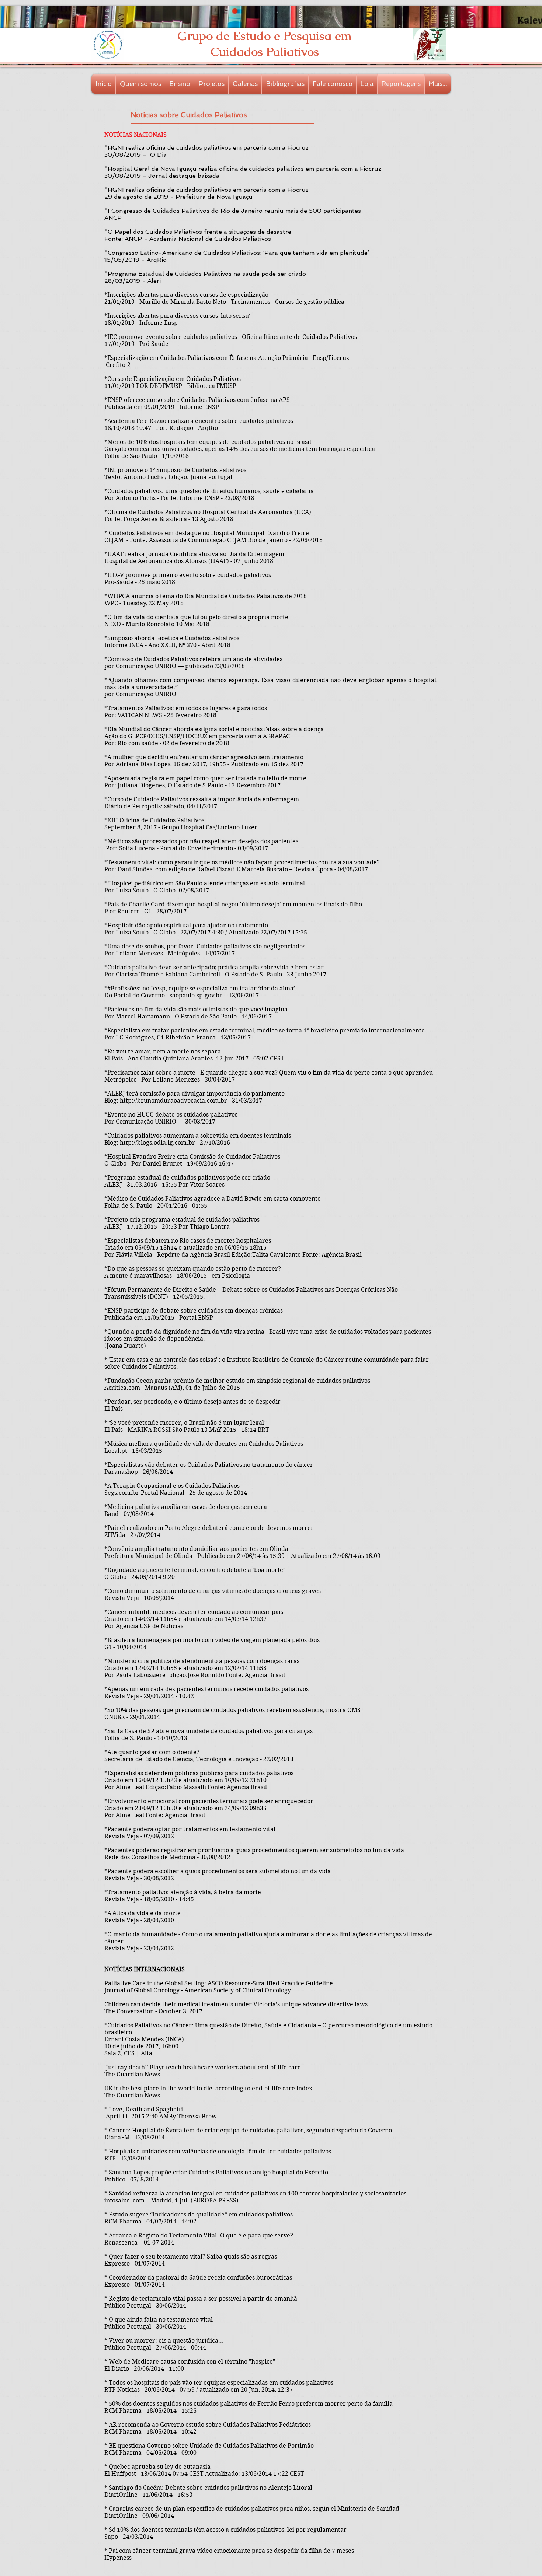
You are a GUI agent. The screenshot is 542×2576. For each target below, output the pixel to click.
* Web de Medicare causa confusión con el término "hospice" (190, 2362)
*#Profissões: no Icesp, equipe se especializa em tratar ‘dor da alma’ (200, 988)
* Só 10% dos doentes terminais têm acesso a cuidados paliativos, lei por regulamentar (225, 2530)
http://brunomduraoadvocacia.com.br (173, 1100)
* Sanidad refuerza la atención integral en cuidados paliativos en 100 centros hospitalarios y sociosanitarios (255, 2193)
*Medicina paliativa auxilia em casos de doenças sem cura (186, 1507)
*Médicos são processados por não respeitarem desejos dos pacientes (201, 841)
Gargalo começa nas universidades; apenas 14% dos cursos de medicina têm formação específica (240, 449)
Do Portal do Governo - (137, 995)
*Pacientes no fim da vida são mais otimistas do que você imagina (196, 1009)
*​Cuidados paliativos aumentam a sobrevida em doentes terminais (198, 1136)
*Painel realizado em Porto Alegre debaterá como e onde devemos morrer (209, 1528)
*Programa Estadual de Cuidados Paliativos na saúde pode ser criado (205, 274)
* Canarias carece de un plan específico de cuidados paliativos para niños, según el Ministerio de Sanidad (252, 2509)
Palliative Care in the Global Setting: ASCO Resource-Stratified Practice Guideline (219, 1983)
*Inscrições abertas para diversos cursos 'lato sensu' (177, 316)
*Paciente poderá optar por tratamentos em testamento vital (190, 1829)
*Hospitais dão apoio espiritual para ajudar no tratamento (186, 925)
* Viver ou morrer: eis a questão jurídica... (164, 2341)
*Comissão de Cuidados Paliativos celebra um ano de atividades (193, 659)
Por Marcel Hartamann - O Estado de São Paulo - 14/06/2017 (188, 1016)
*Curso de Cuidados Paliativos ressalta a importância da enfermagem (202, 799)
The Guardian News (133, 2095)
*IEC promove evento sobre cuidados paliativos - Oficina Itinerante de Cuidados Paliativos (231, 337)
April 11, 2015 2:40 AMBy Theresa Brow (161, 2116)
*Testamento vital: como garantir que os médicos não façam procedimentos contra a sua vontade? (242, 862)
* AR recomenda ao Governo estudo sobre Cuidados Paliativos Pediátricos (208, 2425)
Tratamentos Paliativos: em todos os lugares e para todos (187, 708)
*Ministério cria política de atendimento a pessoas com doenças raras (202, 1661)
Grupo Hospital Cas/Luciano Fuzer (209, 827)
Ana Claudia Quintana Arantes (170, 1058)
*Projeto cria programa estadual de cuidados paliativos (182, 1220)
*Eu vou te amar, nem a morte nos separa (163, 1051)
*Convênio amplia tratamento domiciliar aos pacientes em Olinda (196, 1549)
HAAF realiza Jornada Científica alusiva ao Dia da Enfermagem (196, 554)
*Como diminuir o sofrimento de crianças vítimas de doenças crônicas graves (213, 1591)
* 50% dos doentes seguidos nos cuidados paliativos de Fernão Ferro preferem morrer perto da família (249, 2404)
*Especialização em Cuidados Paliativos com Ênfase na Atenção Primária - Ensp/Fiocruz (227, 358)
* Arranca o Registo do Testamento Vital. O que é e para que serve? (199, 2235)
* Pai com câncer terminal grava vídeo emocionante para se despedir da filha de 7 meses (229, 2551)
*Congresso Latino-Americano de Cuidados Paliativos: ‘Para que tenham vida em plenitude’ (237, 253)
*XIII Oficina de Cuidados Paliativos (154, 820)
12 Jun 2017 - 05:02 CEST (250, 1058)
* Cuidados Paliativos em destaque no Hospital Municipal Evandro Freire (207, 533)
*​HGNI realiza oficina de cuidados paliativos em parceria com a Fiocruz (206, 190)
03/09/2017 (253, 848)
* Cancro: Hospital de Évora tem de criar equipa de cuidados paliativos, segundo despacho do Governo (248, 2130)
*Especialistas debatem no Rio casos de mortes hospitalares (188, 1241)
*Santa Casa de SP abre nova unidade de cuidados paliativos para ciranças (209, 1731)
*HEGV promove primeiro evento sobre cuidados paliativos (188, 575)
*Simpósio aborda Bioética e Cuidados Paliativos (172, 638)
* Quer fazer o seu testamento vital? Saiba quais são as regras (191, 2256)
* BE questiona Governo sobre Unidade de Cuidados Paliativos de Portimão (209, 2446)
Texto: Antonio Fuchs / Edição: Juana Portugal (168, 477)
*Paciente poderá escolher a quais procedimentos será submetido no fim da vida (218, 1871)
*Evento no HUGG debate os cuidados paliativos (171, 1115)
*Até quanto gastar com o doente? (152, 1752)
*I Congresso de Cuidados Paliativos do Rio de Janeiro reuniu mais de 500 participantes (233, 211)
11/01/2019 (119, 386)
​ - (214, 1058)
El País (114, 1409)
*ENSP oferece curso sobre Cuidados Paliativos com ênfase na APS (197, 400)
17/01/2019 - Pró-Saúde (136, 344)
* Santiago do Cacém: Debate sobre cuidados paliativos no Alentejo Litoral (208, 2488)
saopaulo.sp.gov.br (196, 995)
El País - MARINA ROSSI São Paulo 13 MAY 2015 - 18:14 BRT (187, 1430)
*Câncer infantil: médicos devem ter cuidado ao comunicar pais (194, 1612)
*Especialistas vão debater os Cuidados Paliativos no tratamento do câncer (209, 1465)
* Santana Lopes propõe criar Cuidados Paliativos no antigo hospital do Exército (216, 2172)
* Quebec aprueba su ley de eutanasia (157, 2467)
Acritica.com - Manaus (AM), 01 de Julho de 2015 (172, 1388)
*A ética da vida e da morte (143, 1913)
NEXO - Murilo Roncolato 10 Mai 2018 (157, 624)
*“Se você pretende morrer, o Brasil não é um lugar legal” (185, 1423)
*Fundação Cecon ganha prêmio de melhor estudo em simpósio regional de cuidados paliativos (237, 1381)
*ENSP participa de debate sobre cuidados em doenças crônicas (194, 1311)
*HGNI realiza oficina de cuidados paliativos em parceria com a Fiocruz (206, 148)
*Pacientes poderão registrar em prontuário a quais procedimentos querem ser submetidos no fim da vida (254, 1850)
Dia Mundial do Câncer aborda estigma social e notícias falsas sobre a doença (216, 729)
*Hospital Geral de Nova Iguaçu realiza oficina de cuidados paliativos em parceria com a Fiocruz (243, 169)
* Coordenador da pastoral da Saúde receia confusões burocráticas (198, 2278)
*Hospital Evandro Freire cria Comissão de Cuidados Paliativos (192, 1157)
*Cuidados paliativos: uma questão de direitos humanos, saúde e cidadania (209, 491)
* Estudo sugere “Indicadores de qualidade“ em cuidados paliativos (199, 2214)
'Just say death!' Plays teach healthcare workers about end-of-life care (203, 2067)
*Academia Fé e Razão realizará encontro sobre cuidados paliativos (199, 421)
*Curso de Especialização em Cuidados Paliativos (173, 379)
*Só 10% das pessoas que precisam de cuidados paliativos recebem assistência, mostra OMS (232, 1710)
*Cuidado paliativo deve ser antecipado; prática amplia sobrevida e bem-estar (214, 967)
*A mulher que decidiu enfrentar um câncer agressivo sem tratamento (204, 757)
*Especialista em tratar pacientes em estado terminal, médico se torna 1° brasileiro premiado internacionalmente (265, 1030)
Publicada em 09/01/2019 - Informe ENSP (162, 407)
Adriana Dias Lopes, (145, 764)
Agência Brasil (342, 1255)
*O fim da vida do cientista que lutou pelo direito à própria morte (196, 617)
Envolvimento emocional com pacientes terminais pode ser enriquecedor (210, 1801)
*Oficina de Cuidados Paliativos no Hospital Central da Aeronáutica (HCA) (208, 512)
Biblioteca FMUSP (212, 386)
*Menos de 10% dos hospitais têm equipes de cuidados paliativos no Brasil (208, 442)
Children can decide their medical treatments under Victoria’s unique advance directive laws (236, 2004)
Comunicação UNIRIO (146, 666)
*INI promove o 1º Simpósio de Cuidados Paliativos (175, 470)
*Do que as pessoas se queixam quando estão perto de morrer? (193, 1269)
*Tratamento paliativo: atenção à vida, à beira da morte (183, 1892)
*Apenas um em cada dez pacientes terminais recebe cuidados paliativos (206, 1689)
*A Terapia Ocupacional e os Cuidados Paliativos (172, 1486)
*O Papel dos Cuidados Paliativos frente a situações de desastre (198, 232)
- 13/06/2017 (241, 995)
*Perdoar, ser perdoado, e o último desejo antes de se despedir (192, 1402)
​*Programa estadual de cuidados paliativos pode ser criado (187, 1178)
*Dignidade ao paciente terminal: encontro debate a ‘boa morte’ (194, 1570)
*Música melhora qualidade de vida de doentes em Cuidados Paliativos (204, 1444)
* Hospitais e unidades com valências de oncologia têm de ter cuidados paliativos (218, 2151)
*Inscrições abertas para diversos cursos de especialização (186, 295)
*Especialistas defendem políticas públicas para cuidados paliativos (199, 1773)
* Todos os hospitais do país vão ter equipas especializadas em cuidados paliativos (219, 2383)
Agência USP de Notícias (150, 1626)
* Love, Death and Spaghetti (144, 2109)
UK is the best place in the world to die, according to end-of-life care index (208, 2088)
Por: (112, 848)
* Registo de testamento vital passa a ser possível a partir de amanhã (201, 2299)
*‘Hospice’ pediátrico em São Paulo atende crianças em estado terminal (205, 883)
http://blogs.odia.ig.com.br (157, 1143)
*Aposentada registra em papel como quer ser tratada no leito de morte (205, 778)
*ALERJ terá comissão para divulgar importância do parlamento (194, 1093)
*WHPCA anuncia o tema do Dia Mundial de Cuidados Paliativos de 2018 (206, 596)
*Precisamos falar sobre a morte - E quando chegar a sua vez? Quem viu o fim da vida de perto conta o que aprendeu (269, 1072)
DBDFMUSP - (168, 386)
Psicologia (236, 1276)
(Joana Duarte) (125, 1346)
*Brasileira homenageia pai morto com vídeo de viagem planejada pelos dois (212, 1640)
